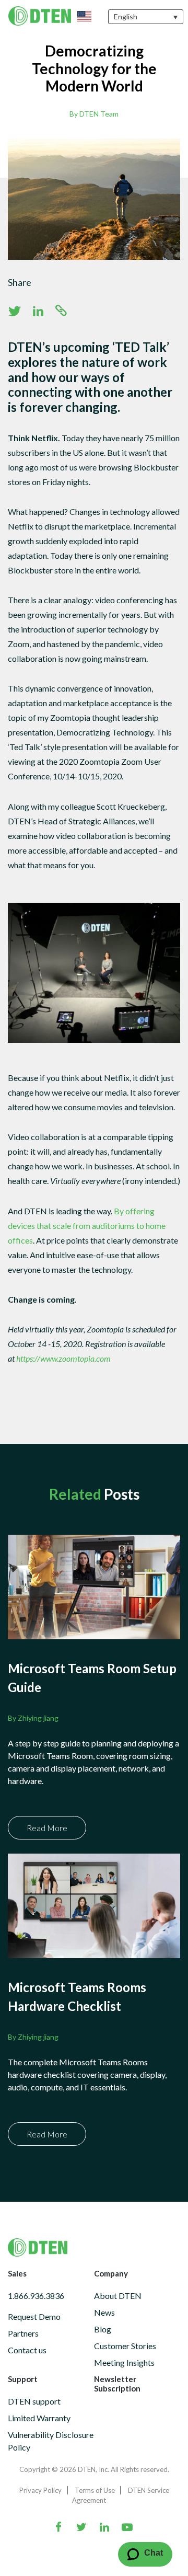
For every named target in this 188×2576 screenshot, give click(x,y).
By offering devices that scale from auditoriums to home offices (87, 1226)
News (104, 2312)
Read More (47, 1828)
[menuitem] (146, 16)
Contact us (27, 2350)
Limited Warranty (39, 2418)
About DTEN (118, 2296)
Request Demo (34, 2316)
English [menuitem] (126, 17)
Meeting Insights (124, 2362)
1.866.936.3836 (36, 2296)
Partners (23, 2333)
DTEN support (34, 2401)
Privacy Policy (40, 2490)
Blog (103, 2329)
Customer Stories (125, 2346)
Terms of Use (95, 2490)
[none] (146, 16)
